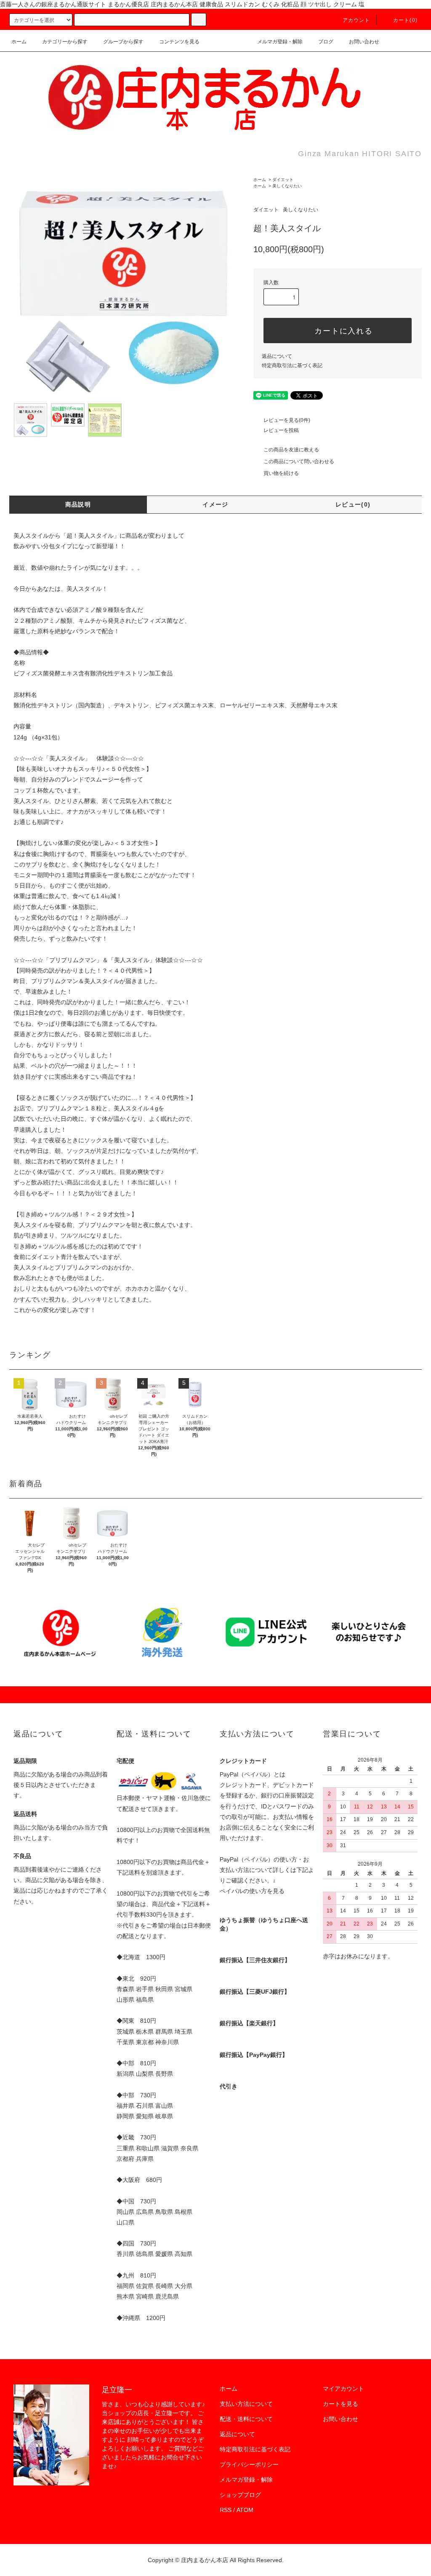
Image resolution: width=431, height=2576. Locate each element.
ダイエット (283, 180)
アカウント (357, 20)
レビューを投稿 (281, 430)
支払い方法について (246, 2404)
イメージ (215, 504)
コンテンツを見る (179, 42)
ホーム (19, 42)
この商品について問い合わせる (299, 461)
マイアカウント (343, 2389)
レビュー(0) (353, 504)
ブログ (326, 42)
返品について (277, 356)
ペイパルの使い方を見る (252, 1891)
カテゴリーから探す (65, 42)
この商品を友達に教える (291, 450)
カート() (405, 20)
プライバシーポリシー (249, 2464)
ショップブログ (240, 2495)
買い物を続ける (281, 473)
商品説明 (78, 504)
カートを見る (341, 2404)
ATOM (245, 2510)
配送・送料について (246, 2419)
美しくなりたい (287, 186)
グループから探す (123, 42)
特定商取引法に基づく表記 (292, 365)
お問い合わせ (364, 42)
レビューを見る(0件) (287, 420)
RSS (226, 2510)
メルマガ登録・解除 (280, 42)
